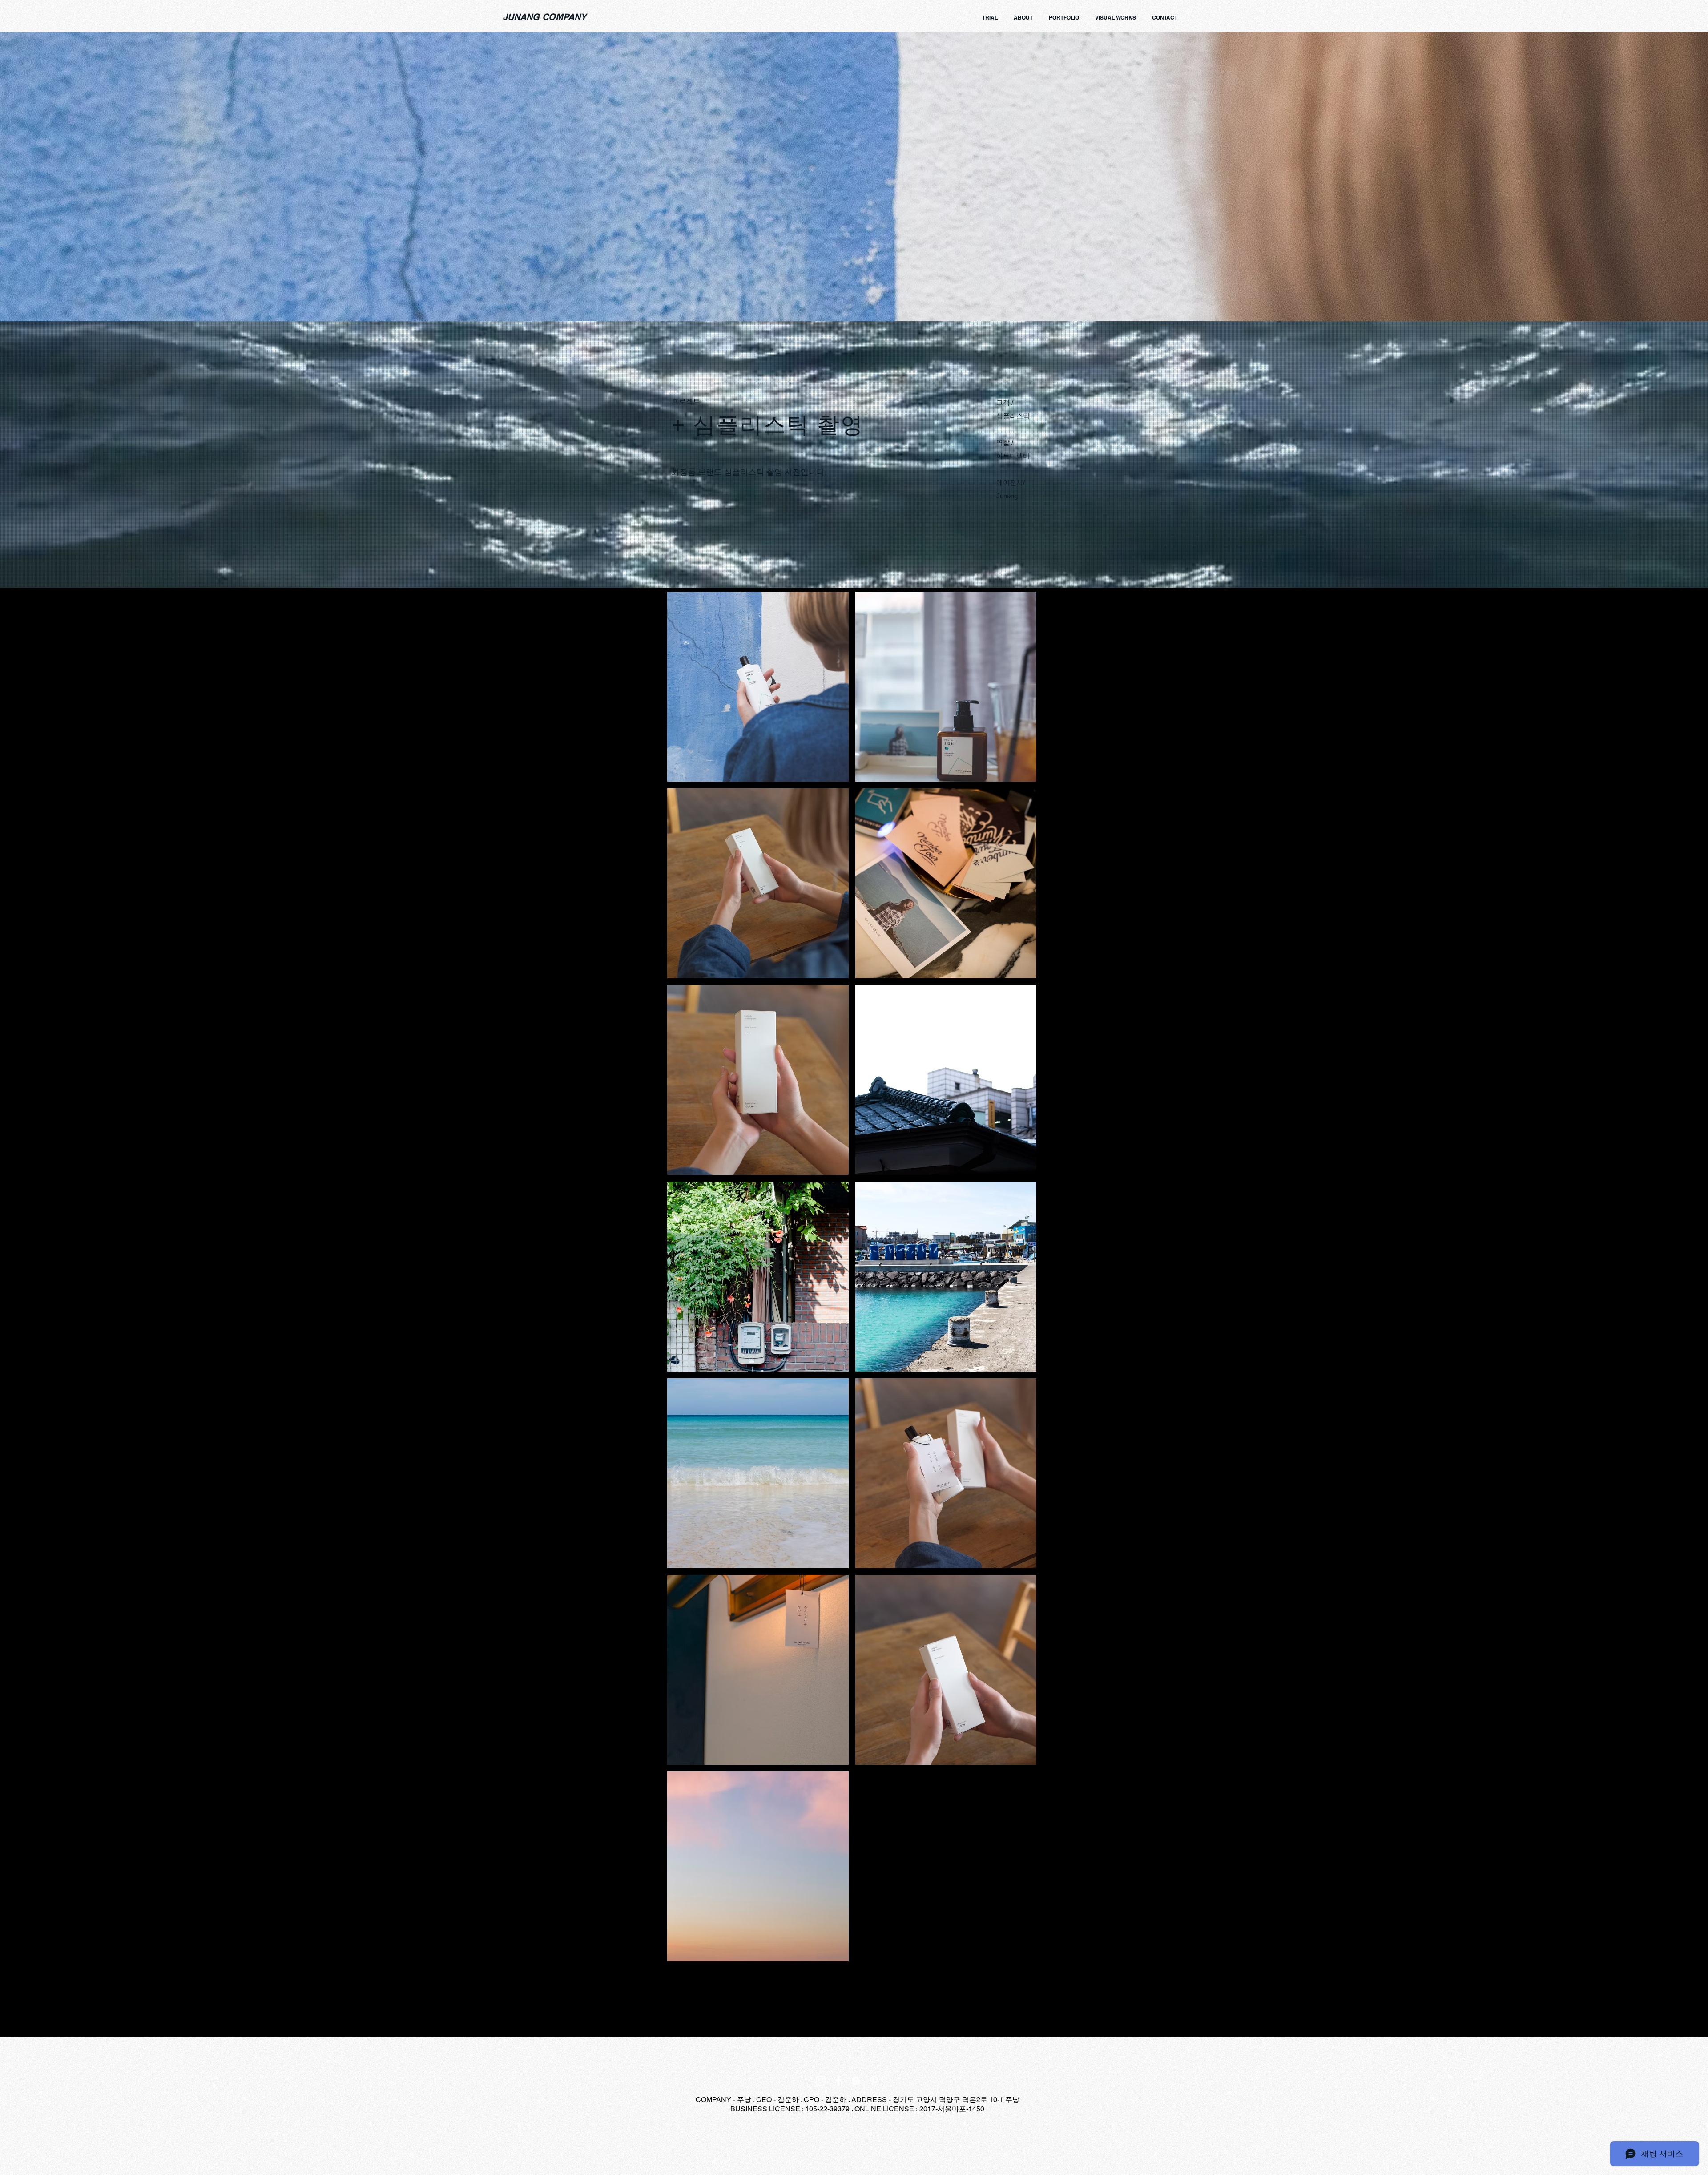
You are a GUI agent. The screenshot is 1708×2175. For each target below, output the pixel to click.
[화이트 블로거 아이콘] (856, 2081)
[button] (758, 687)
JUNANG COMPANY (544, 17)
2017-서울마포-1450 (952, 2109)
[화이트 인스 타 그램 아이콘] (821, 2081)
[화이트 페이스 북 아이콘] (838, 2081)
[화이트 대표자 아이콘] (874, 2081)
